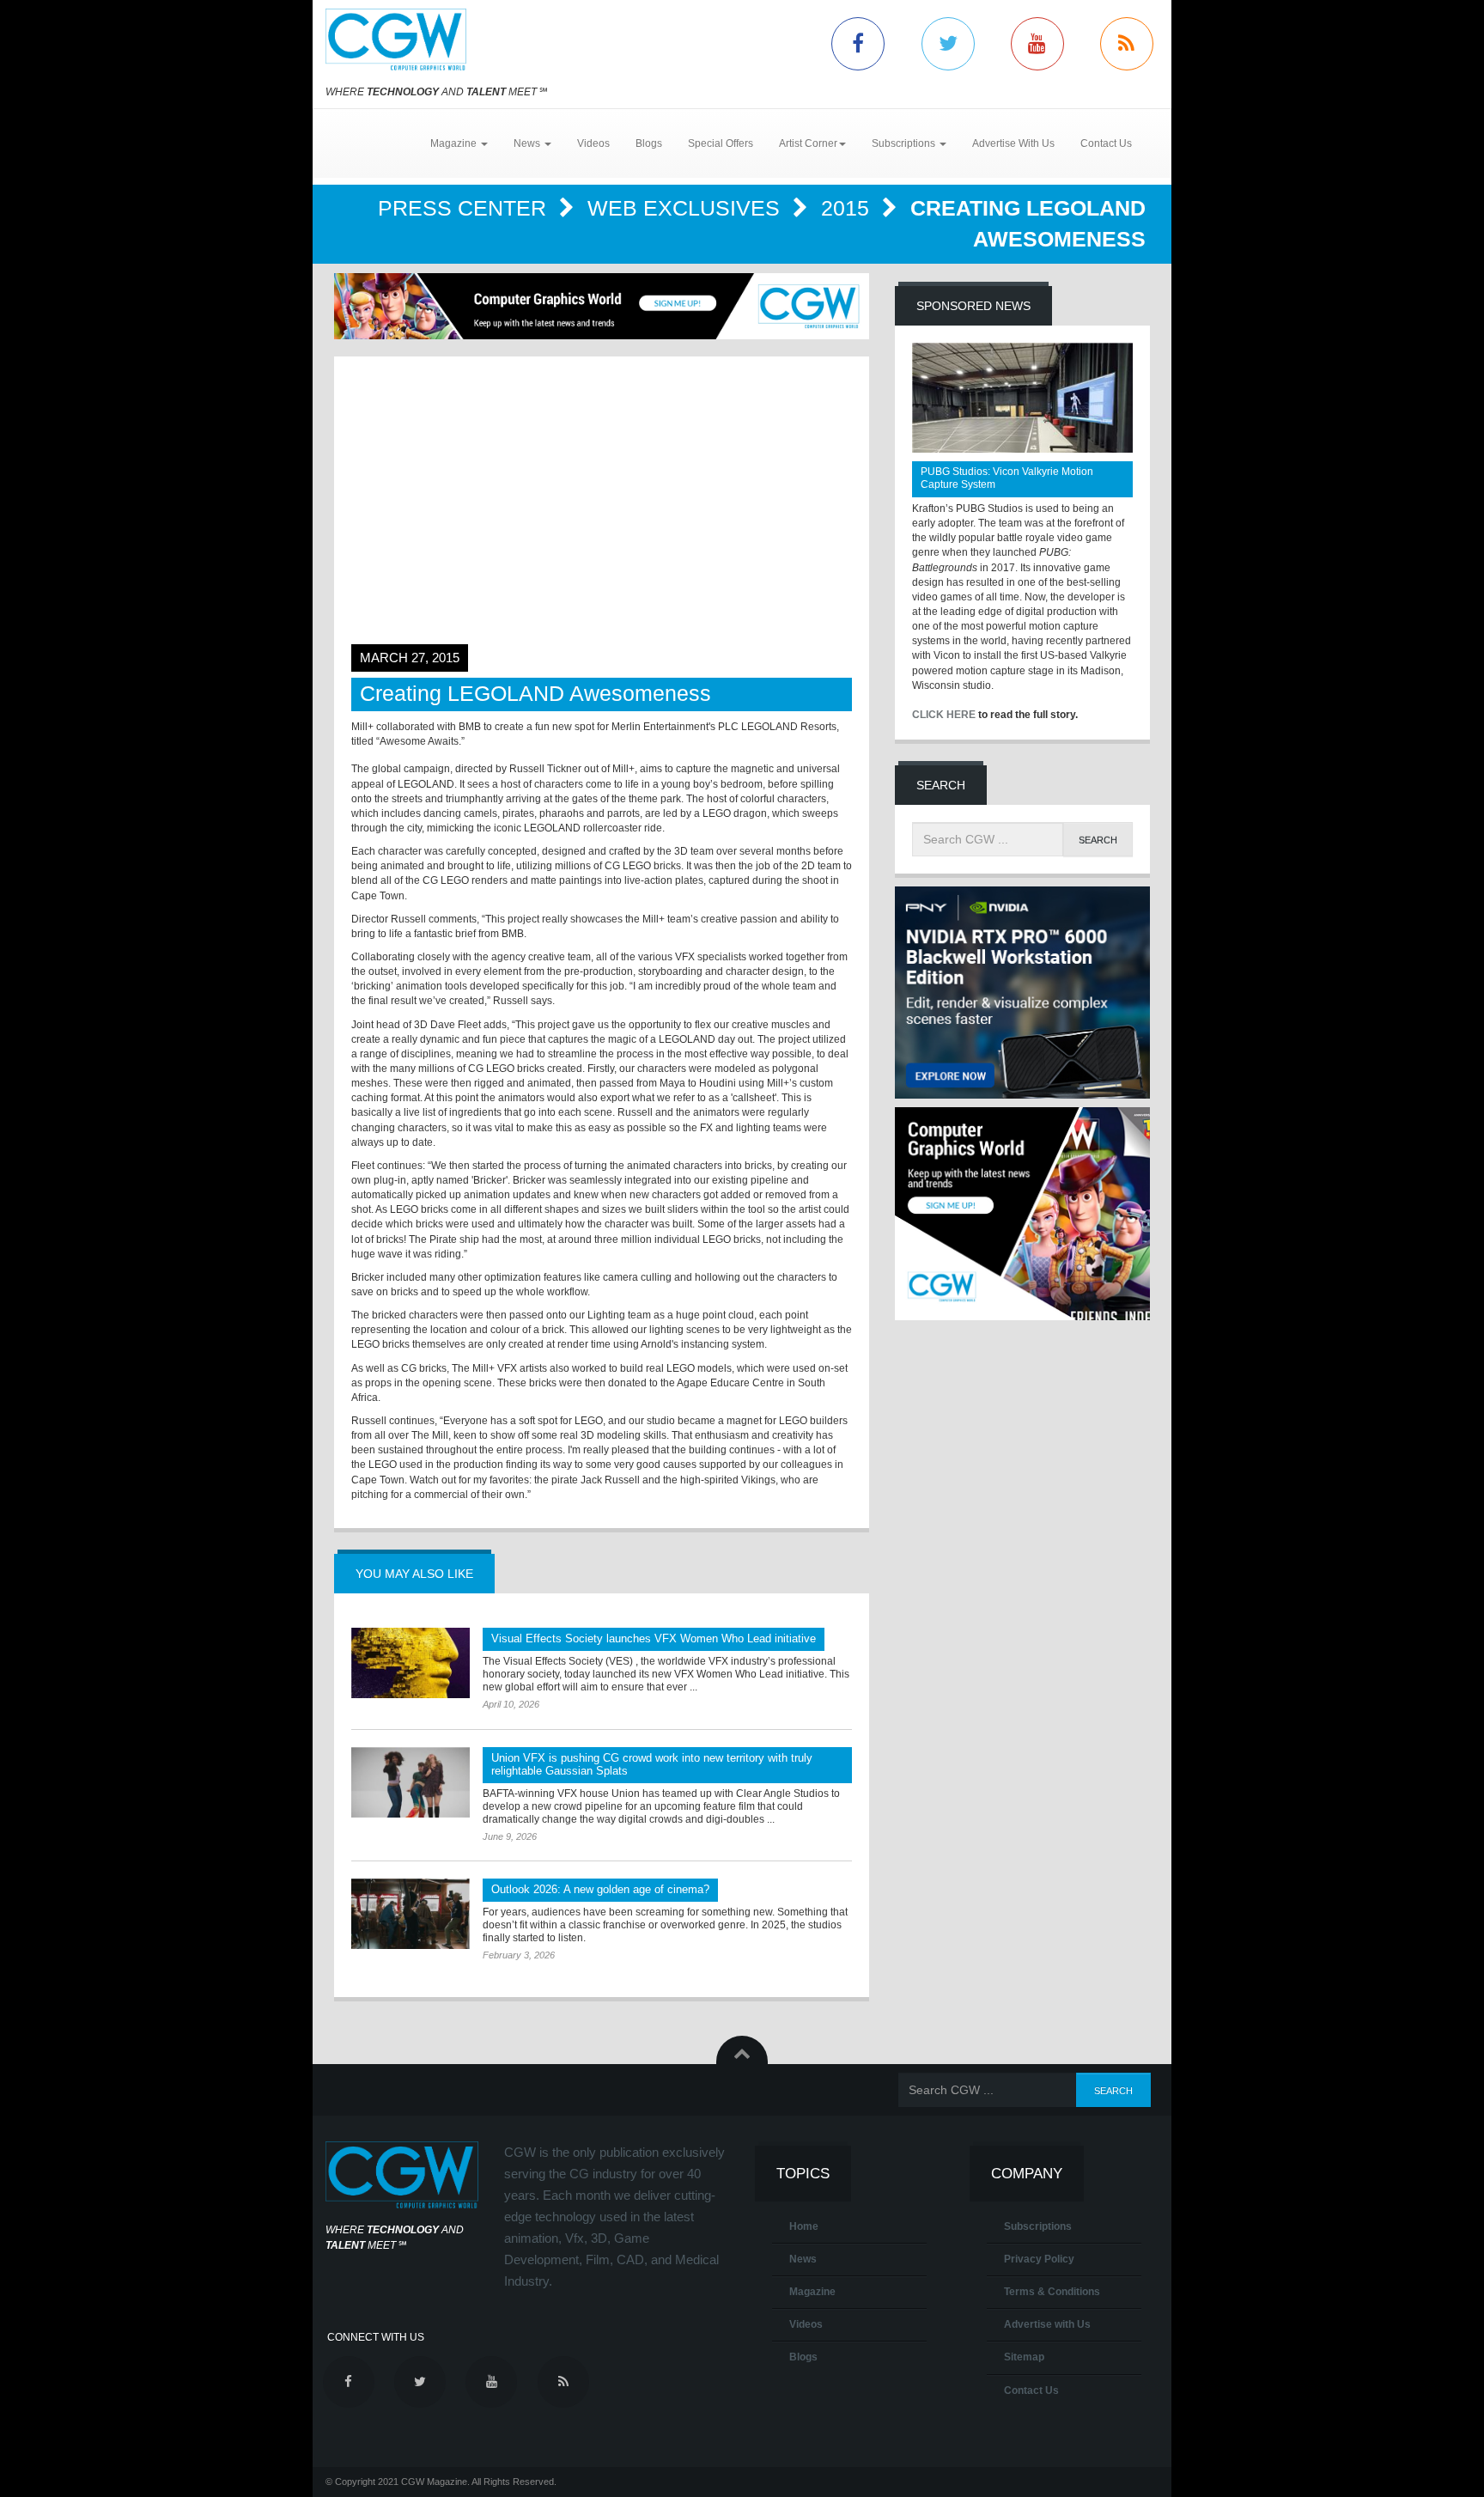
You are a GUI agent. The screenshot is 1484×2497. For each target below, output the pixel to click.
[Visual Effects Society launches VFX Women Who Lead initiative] (411, 1663)
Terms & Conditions (1052, 2292)
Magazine (812, 2292)
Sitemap (1024, 2357)
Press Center (465, 208)
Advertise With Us (1013, 143)
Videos (593, 143)
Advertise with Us (1047, 2324)
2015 (848, 208)
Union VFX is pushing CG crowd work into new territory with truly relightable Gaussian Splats (652, 1764)
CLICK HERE (944, 715)
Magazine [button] (455, 143)
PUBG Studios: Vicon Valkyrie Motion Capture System (1007, 478)
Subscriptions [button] (905, 143)
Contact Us (1106, 143)
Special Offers (721, 143)
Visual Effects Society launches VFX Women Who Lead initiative (654, 1638)
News (803, 2259)
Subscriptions (1038, 2226)
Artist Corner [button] (808, 143)
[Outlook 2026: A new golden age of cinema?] (411, 1914)
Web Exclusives (687, 208)
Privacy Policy (1039, 2259)
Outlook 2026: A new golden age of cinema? (600, 1889)
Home (804, 2226)
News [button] (528, 143)
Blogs (649, 143)
